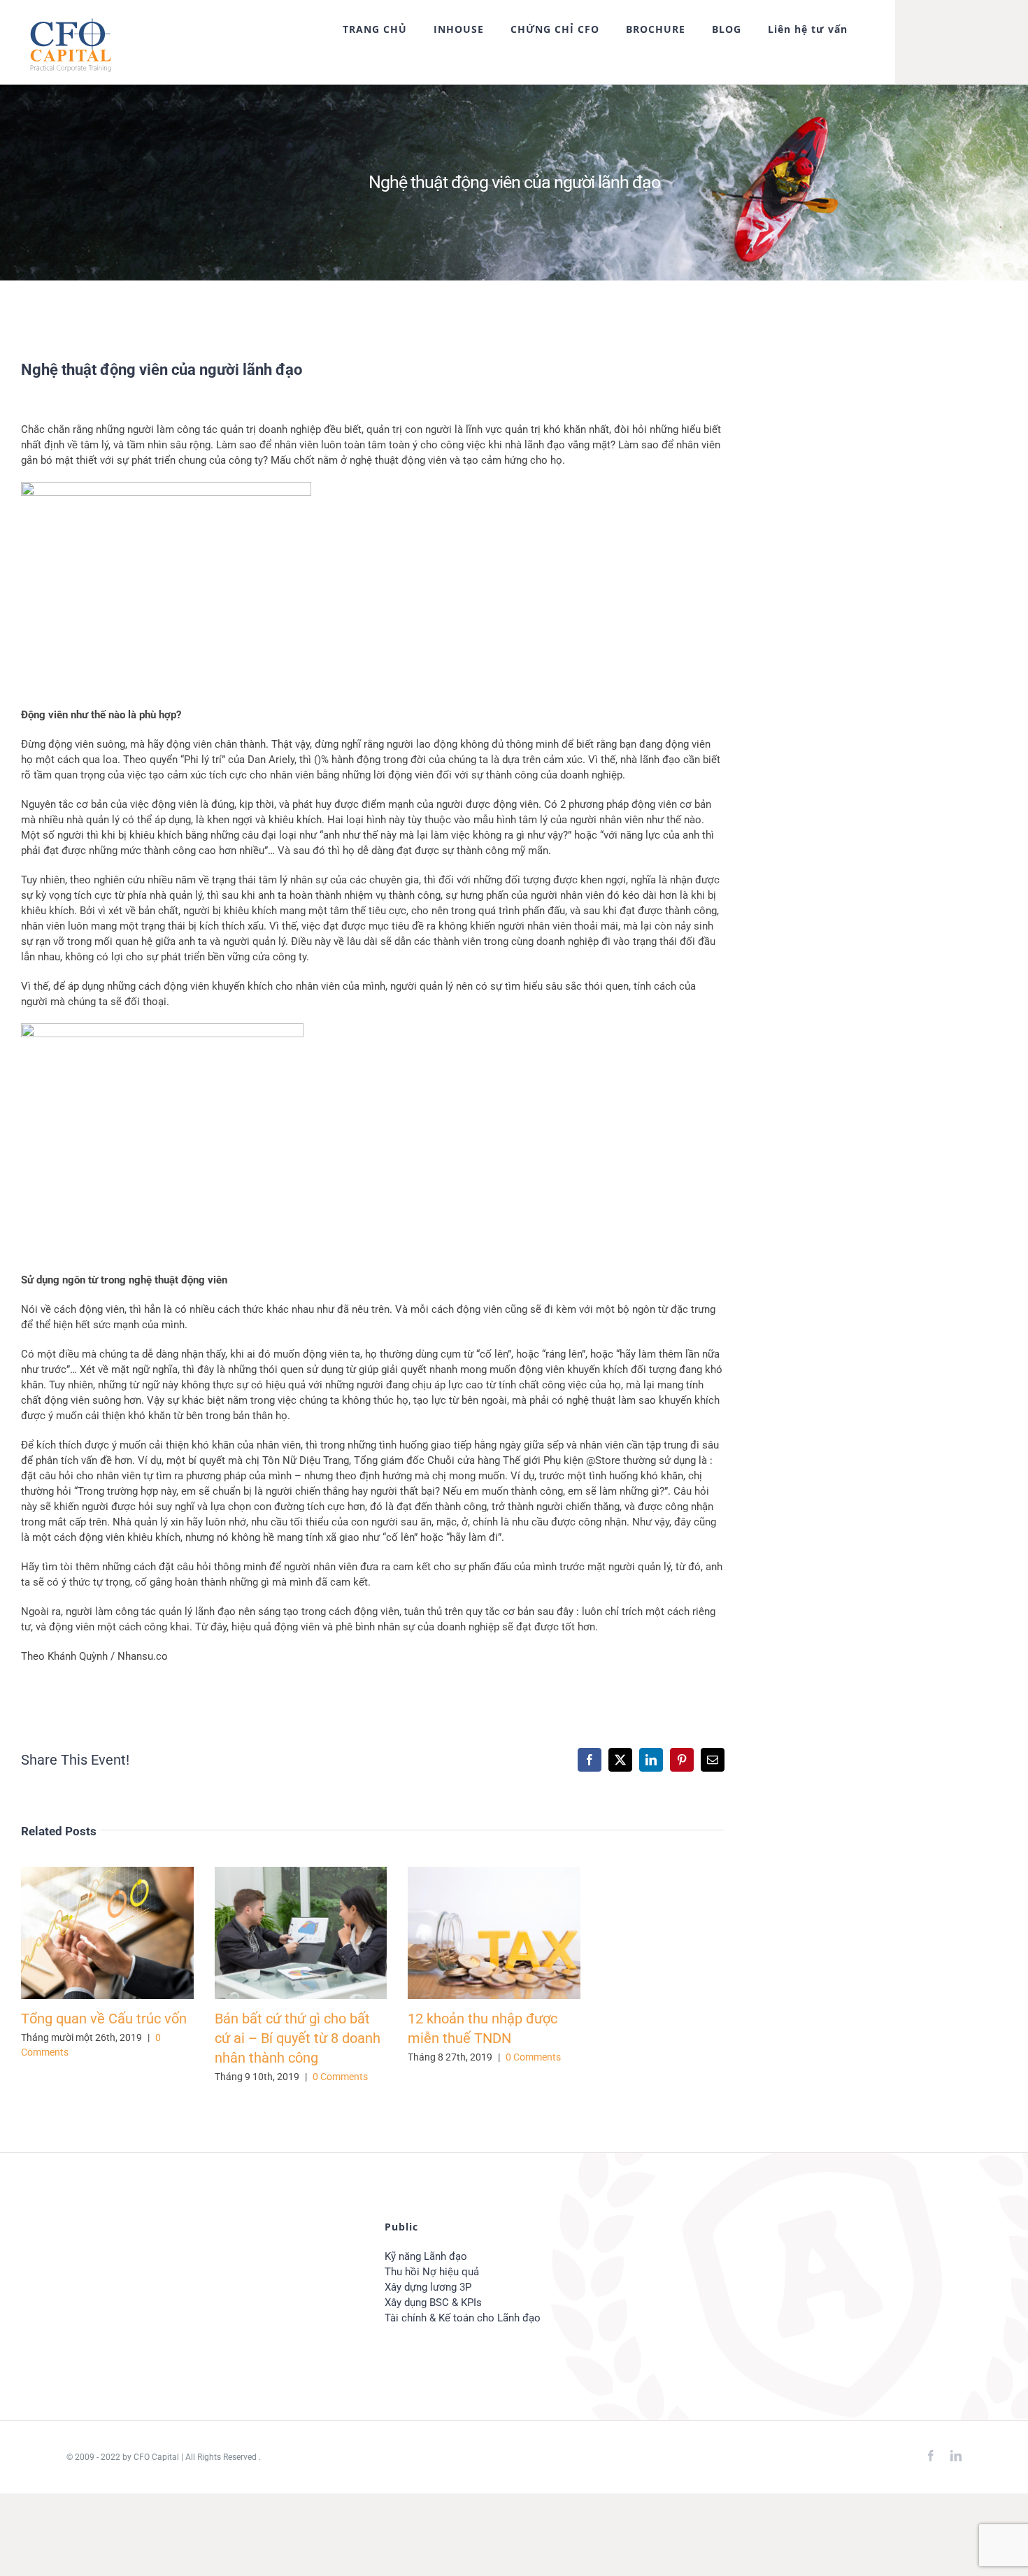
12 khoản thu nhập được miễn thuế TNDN (474, 1933)
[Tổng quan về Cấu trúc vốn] (107, 1933)
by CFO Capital (150, 2457)
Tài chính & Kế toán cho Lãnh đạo (463, 2318)
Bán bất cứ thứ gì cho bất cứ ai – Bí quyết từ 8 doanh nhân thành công (280, 1933)
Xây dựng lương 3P (428, 2287)
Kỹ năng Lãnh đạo (426, 2256)
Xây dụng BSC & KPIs (433, 2303)
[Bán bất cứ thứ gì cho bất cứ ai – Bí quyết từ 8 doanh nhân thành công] (301, 1933)
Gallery (128, 1933)
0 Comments (340, 2077)
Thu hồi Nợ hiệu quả (432, 2272)
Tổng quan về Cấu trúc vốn (87, 1933)
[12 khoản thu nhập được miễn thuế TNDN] (494, 1933)
